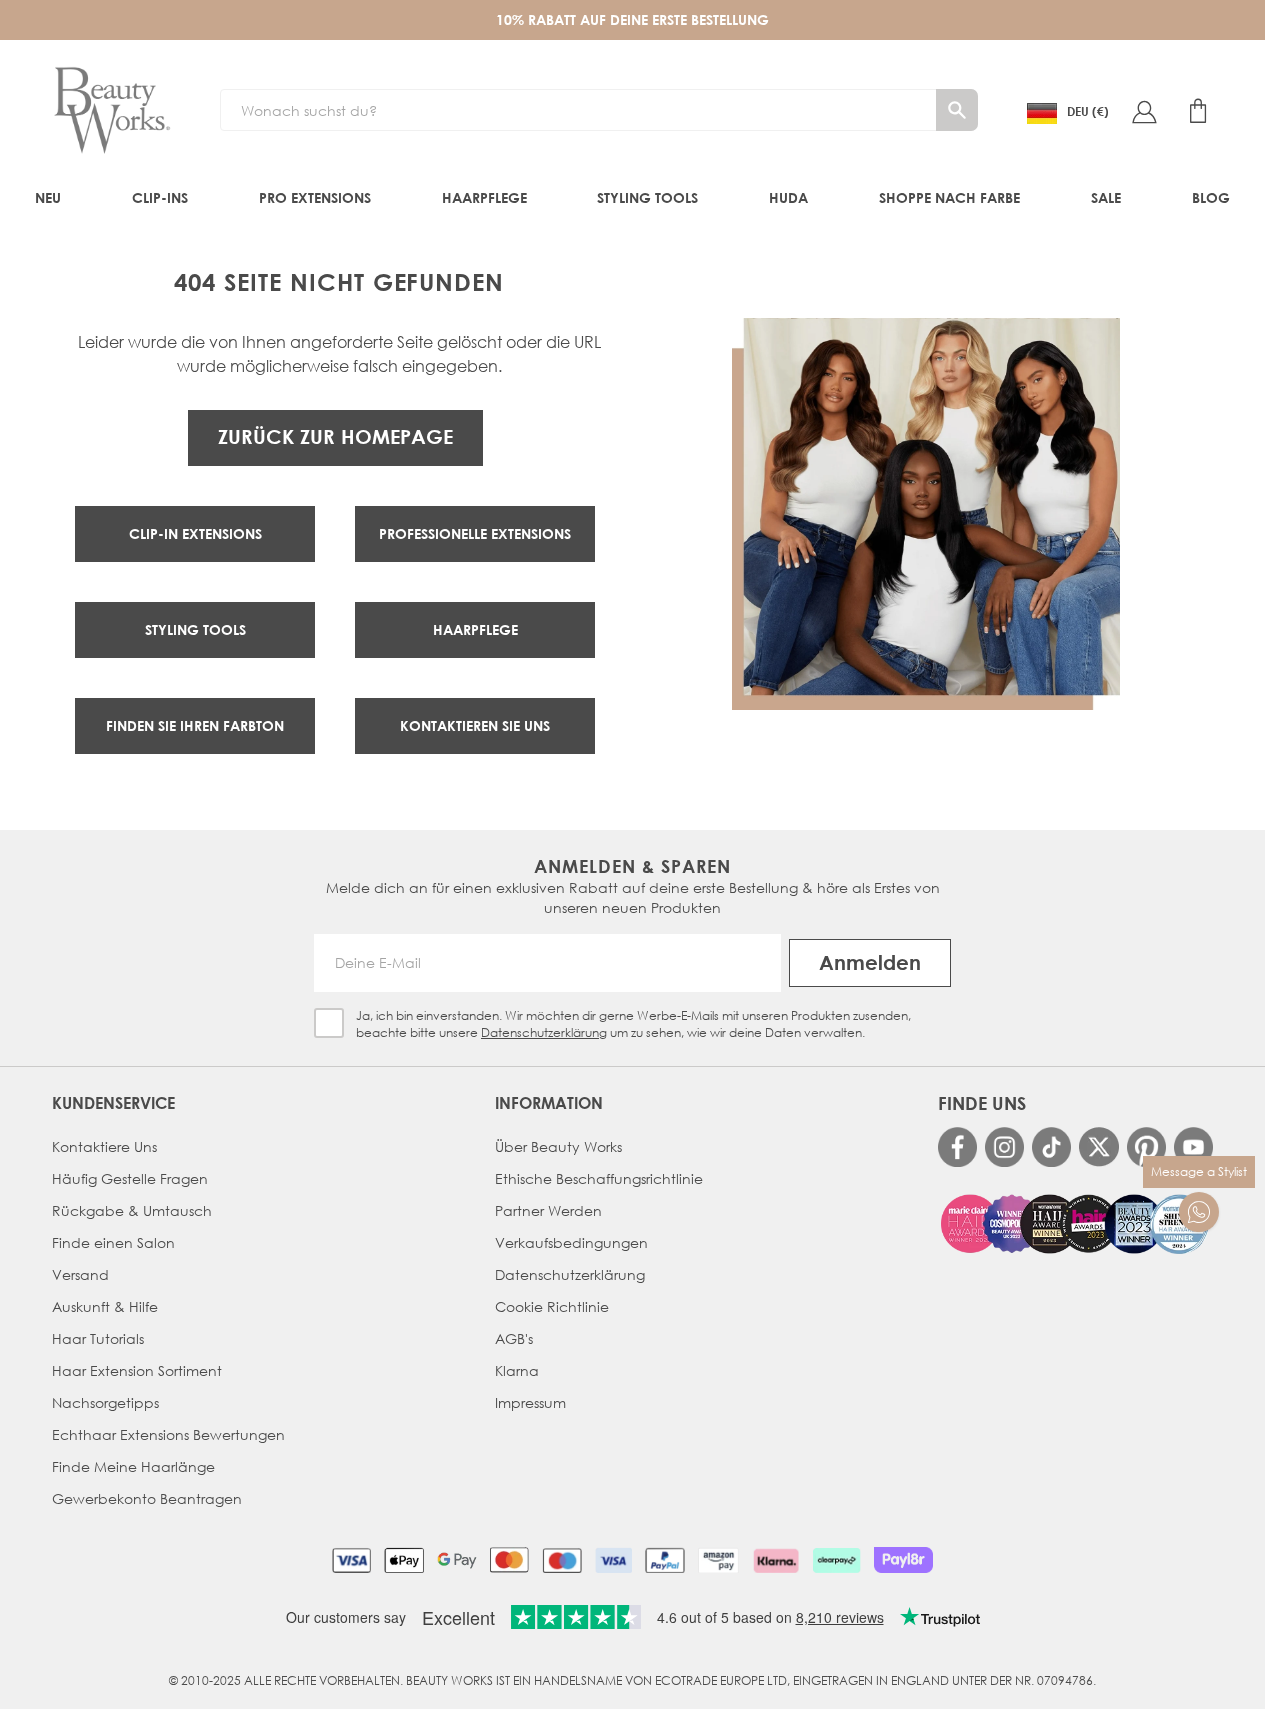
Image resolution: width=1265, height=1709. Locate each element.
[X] (1098, 1147)
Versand (80, 1274)
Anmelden (870, 962)
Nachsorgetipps (105, 1402)
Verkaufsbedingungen (571, 1242)
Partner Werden (548, 1210)
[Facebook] (957, 1146)
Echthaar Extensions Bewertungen (168, 1434)
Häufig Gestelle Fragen (130, 1178)
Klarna (517, 1370)
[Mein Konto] (1144, 111)
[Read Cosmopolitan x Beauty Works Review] (1075, 1224)
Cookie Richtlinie (552, 1306)
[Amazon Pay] (718, 1560)
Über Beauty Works (558, 1146)
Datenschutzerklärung (544, 1032)
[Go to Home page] (112, 111)
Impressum (530, 1402)
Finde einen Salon (113, 1242)
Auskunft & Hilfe (105, 1306)
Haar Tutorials (98, 1338)
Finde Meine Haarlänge (133, 1466)
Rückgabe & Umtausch (132, 1210)
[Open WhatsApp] (1199, 1212)
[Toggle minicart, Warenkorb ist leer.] (1198, 111)
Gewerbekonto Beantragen (147, 1498)
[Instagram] (1004, 1146)
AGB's (514, 1338)
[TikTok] (1051, 1146)
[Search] (957, 110)
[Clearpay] (836, 1560)
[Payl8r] (903, 1560)
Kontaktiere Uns (104, 1146)
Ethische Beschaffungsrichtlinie (599, 1178)
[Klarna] (775, 1560)
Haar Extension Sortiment (137, 1370)
